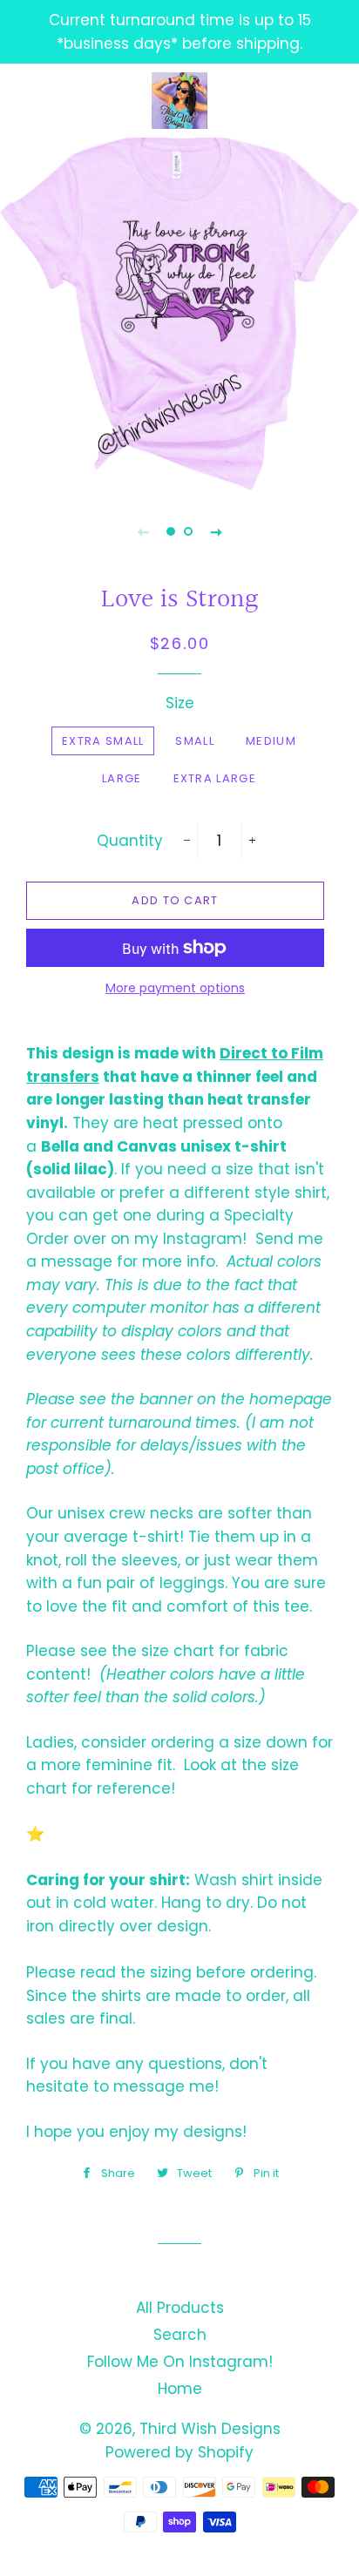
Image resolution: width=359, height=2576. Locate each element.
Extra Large (215, 778)
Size (180, 703)
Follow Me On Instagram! (180, 2362)
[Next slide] (216, 531)
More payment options (175, 988)
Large (122, 778)
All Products (180, 2308)
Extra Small (103, 741)
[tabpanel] (179, 312)
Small (195, 741)
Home (180, 2389)
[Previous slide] (143, 531)
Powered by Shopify (179, 2452)
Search (180, 2335)
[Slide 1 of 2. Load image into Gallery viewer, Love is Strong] (171, 531)
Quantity (130, 841)
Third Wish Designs (210, 2429)
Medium (271, 741)
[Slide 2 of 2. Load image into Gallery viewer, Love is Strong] (188, 531)
